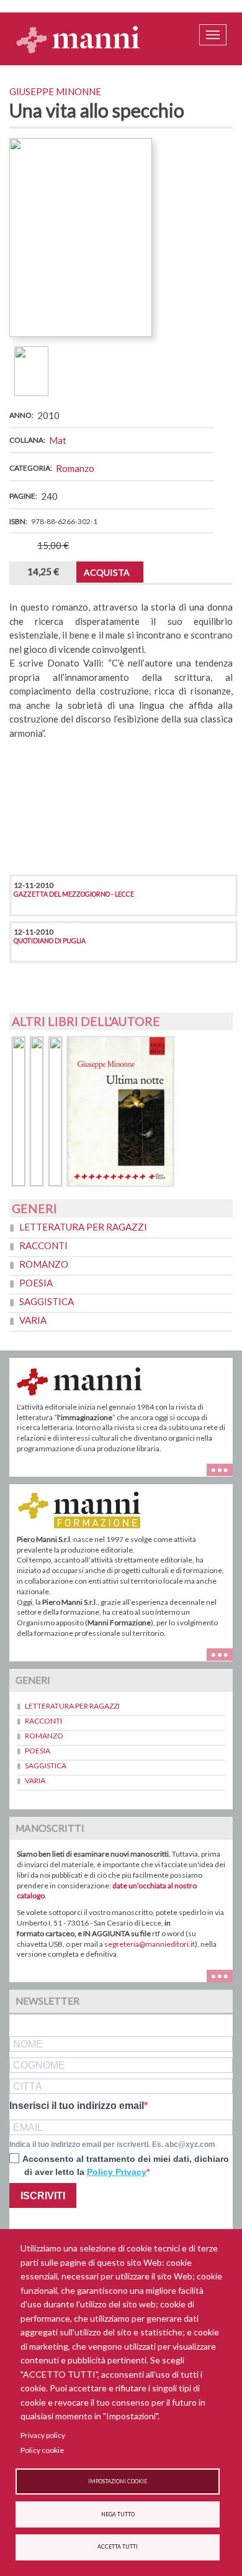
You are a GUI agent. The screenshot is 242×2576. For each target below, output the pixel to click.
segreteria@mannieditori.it (150, 1944)
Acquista (107, 572)
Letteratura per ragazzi (83, 1227)
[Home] (78, 39)
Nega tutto (118, 2514)
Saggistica (47, 1301)
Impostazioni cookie (118, 2481)
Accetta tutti (118, 2547)
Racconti (43, 1245)
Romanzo (75, 468)
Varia (33, 1320)
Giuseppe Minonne (55, 91)
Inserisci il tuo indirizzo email (77, 2106)
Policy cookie (42, 2450)
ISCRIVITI (43, 2196)
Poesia (36, 1283)
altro (224, 1654)
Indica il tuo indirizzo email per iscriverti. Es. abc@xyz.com (112, 2144)
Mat (58, 440)
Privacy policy (43, 2435)
